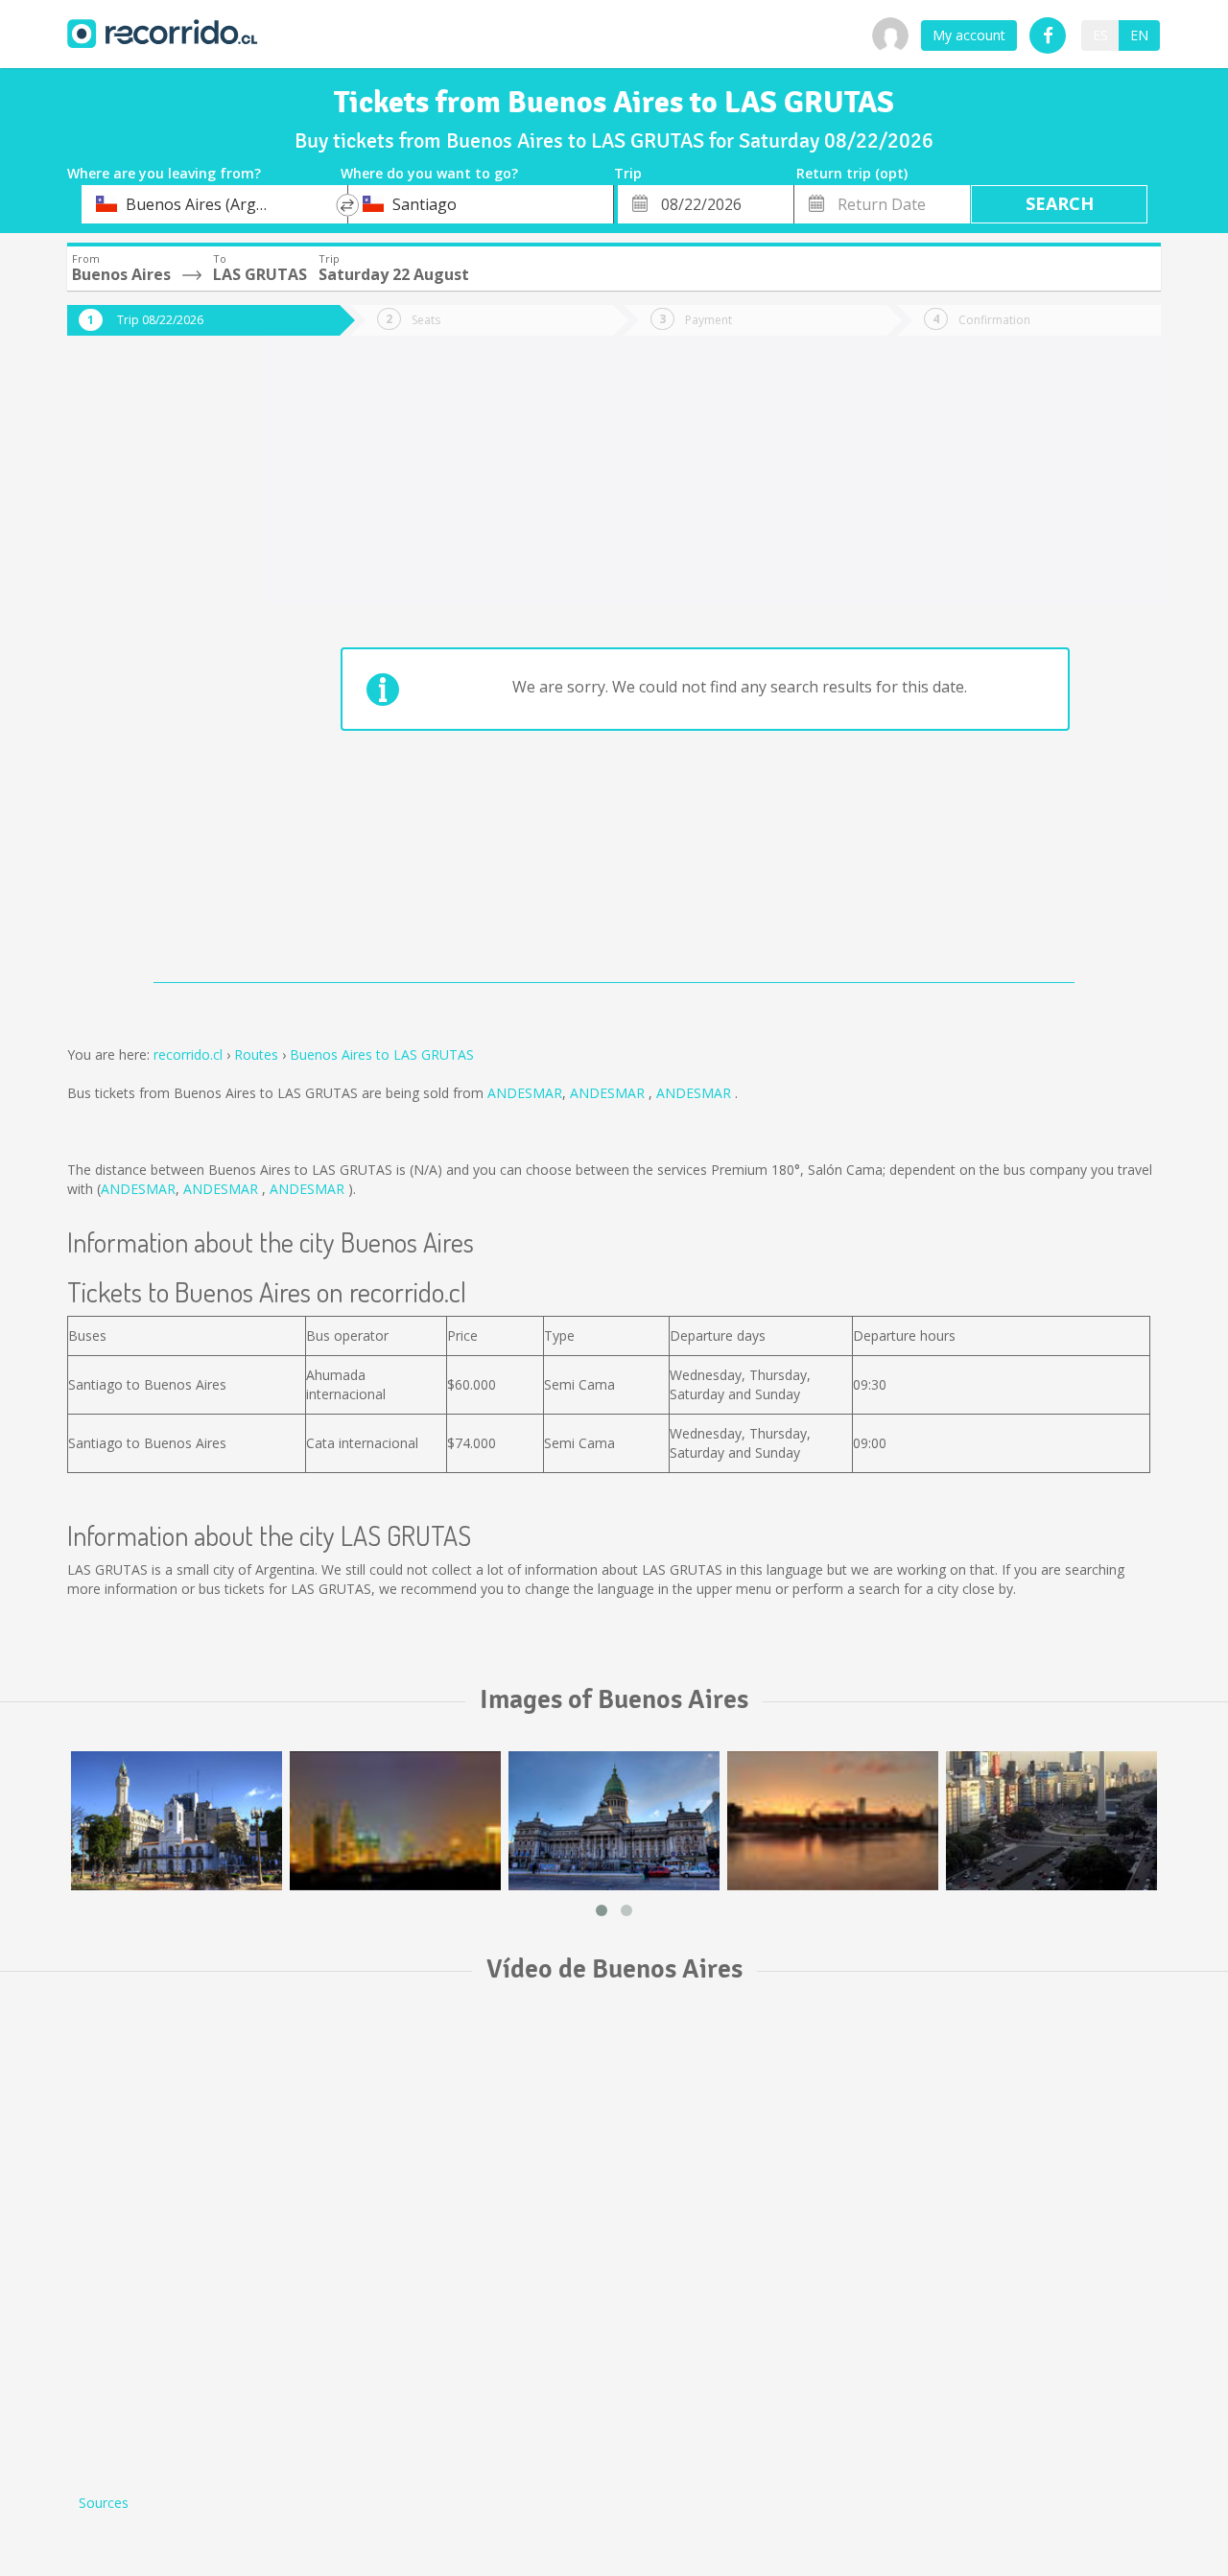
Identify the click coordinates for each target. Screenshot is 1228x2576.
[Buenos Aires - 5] (1051, 1821)
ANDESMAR (525, 1093)
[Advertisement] (144, 673)
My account (969, 35)
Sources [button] (104, 2503)
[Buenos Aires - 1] (177, 1821)
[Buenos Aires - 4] (833, 1821)
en (1139, 35)
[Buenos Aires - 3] (614, 1821)
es (1100, 35)
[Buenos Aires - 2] (395, 1821)
